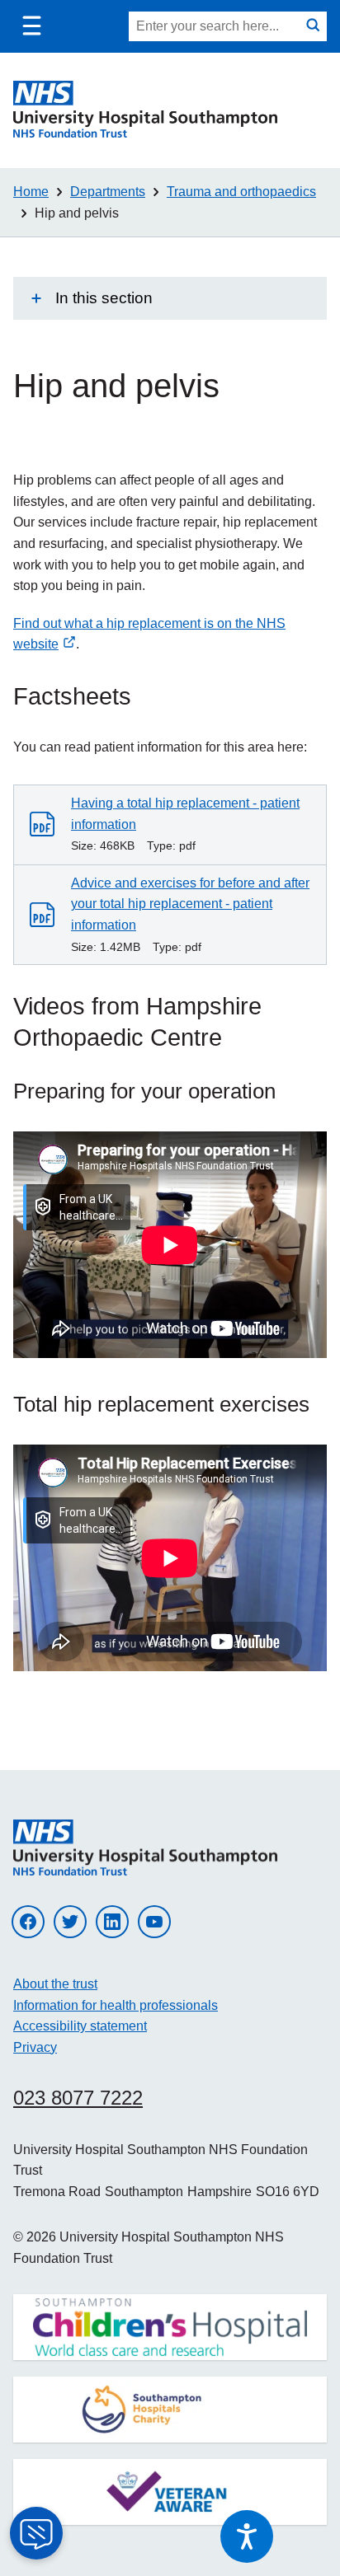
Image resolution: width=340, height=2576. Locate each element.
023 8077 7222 (78, 2098)
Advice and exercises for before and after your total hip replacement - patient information (190, 904)
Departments (108, 192)
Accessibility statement (80, 2026)
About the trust (55, 1984)
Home (31, 192)
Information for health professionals (116, 2005)
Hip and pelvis (77, 213)
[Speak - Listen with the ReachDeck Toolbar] (247, 2536)
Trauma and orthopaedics (241, 192)
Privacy (35, 2047)
